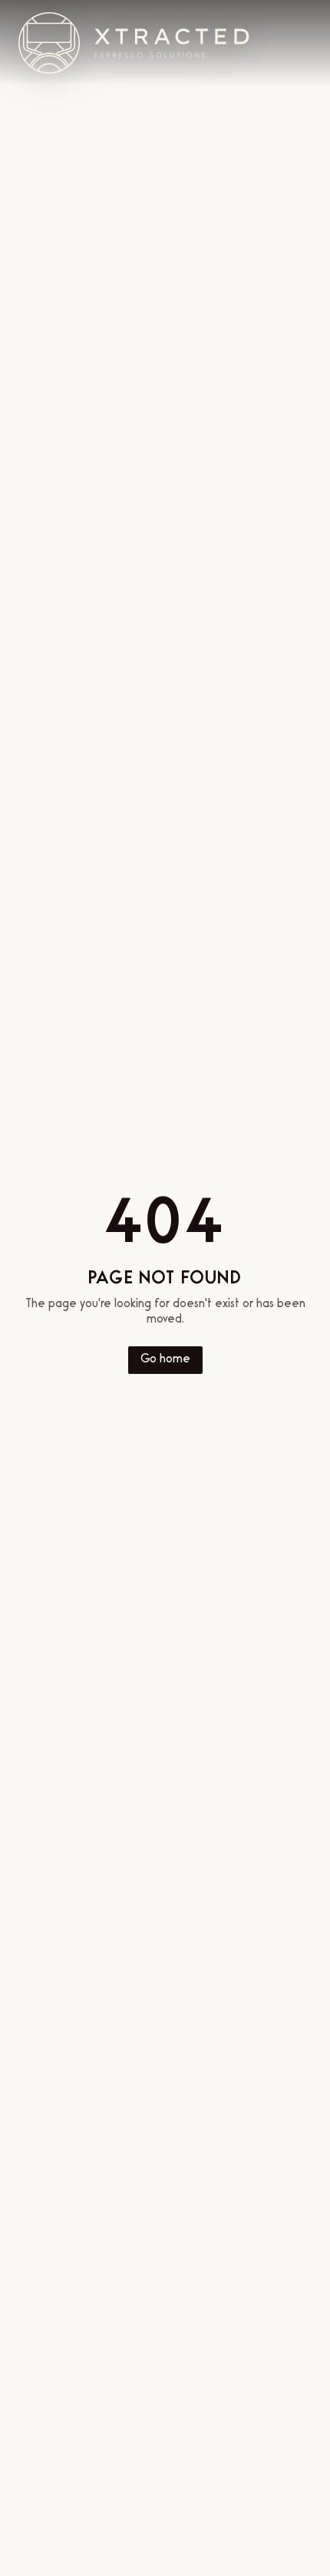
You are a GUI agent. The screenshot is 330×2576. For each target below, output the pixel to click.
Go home (165, 1360)
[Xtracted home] (134, 43)
